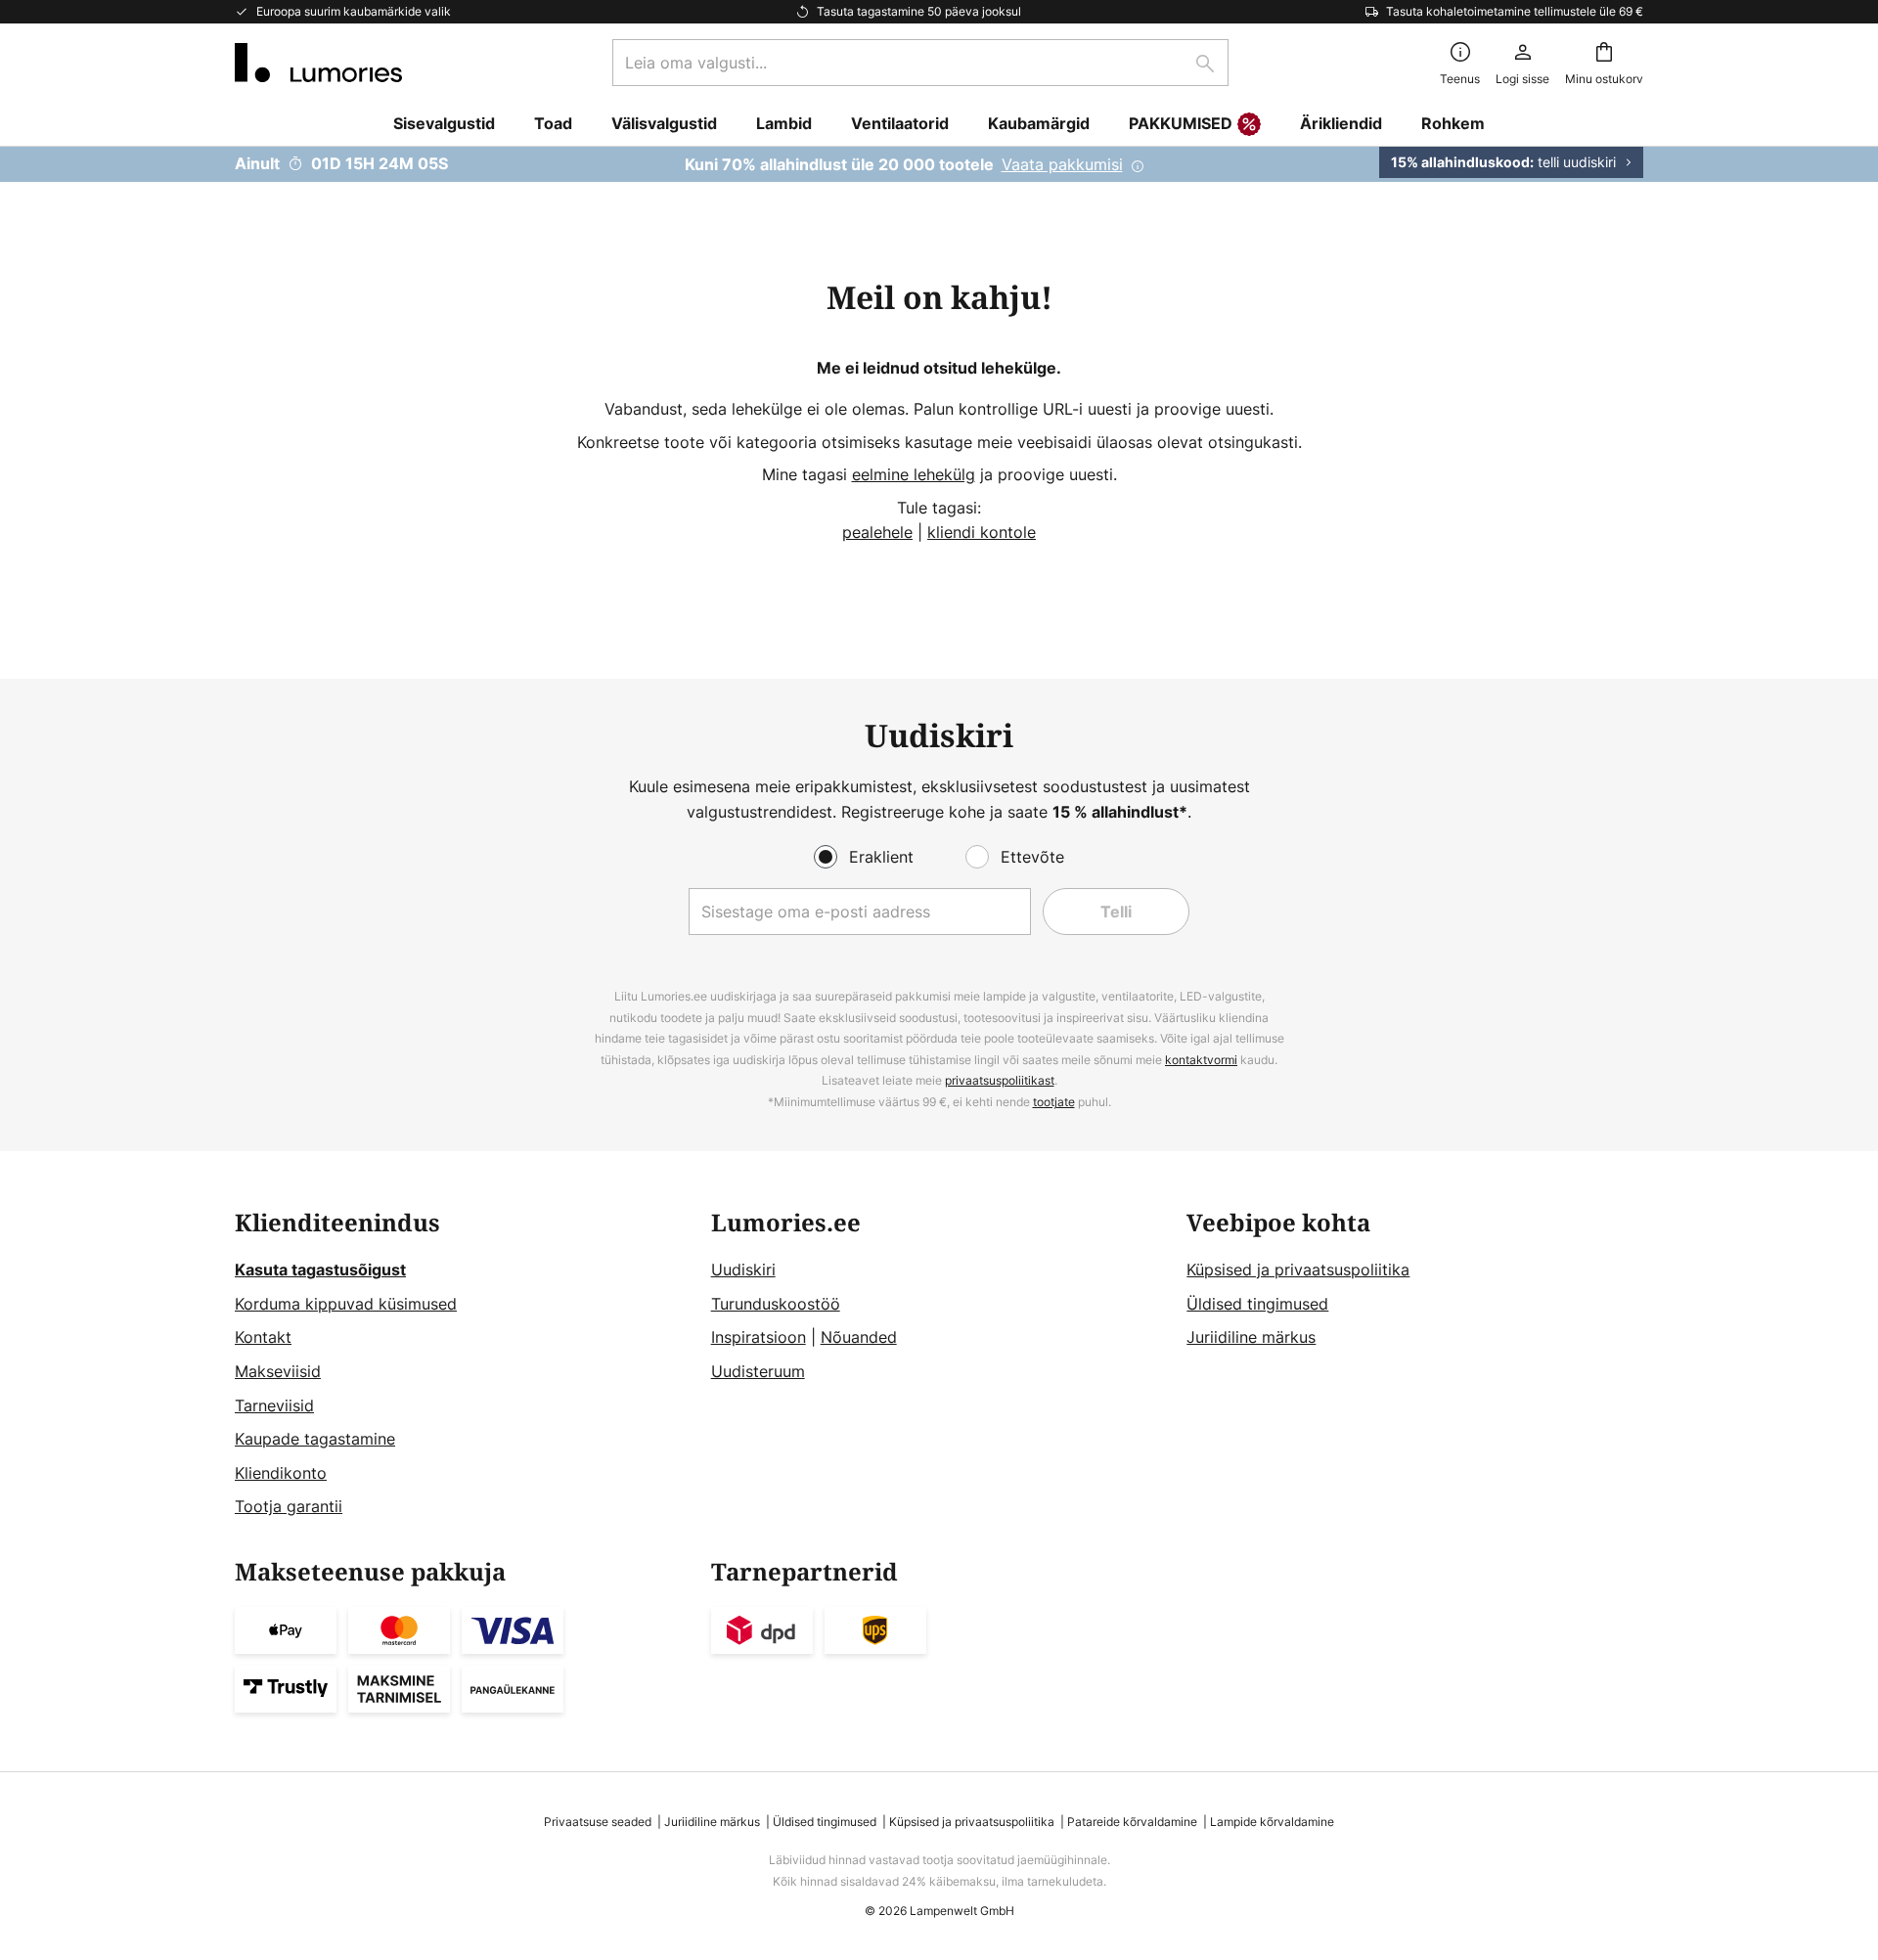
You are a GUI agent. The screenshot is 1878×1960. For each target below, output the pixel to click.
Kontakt (263, 1337)
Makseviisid (278, 1371)
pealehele (877, 532)
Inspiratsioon (759, 1337)
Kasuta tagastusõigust (320, 1270)
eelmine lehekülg (914, 474)
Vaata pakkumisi (1062, 164)
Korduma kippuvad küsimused (346, 1304)
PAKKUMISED (1181, 123)
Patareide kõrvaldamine (1132, 1822)
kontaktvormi (1201, 1060)
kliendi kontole (982, 532)
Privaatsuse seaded (598, 1822)
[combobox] (920, 63)
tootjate (1054, 1102)
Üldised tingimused (1257, 1304)
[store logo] (318, 63)
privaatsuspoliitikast (1000, 1080)
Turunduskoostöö (776, 1304)
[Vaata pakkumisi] (939, 164)
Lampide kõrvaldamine (1272, 1822)
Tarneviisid (274, 1405)
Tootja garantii (289, 1506)
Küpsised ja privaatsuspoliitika (1298, 1270)
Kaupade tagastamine (315, 1439)
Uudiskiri (743, 1270)
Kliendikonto (281, 1473)
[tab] (463, 1365)
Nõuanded (859, 1337)
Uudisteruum (758, 1371)
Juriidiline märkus (1251, 1337)
